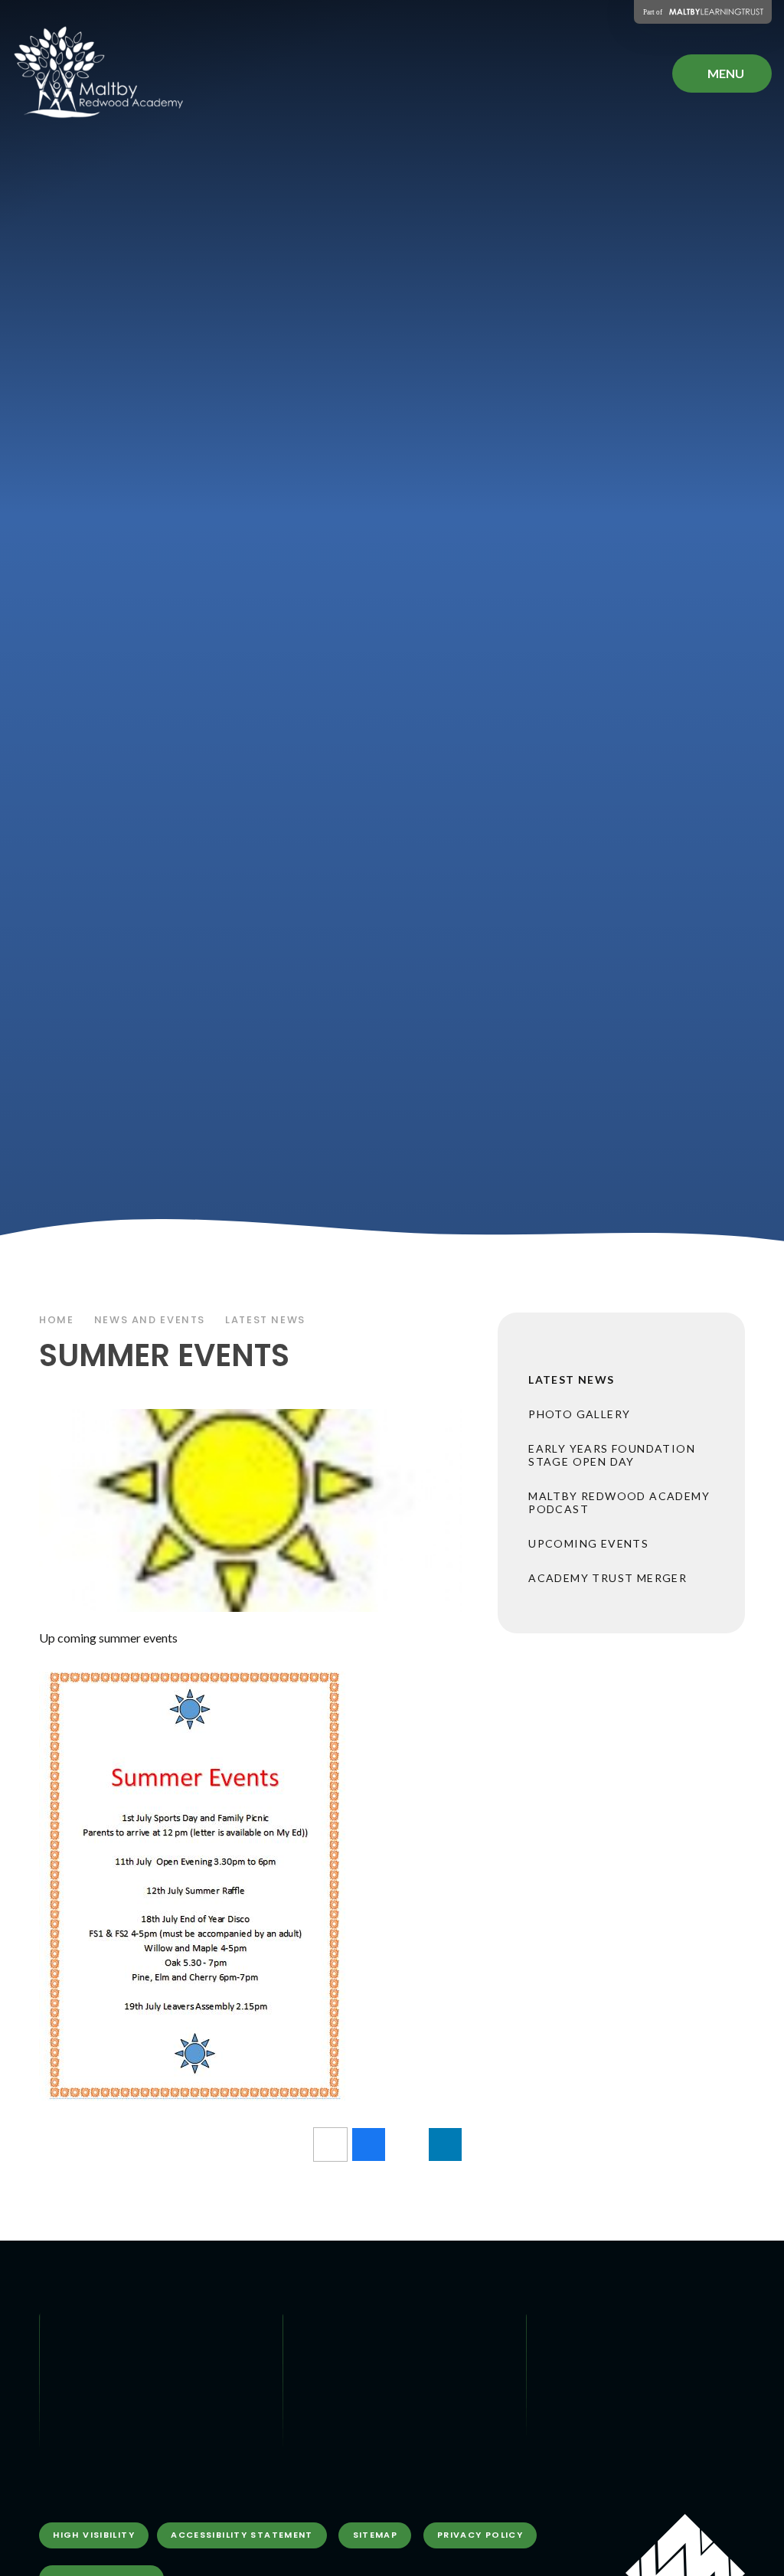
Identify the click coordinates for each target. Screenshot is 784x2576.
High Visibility (94, 2535)
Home (57, 1320)
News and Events (150, 1320)
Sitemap (376, 2535)
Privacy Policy (480, 2535)
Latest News (265, 1320)
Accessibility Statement (242, 2535)
